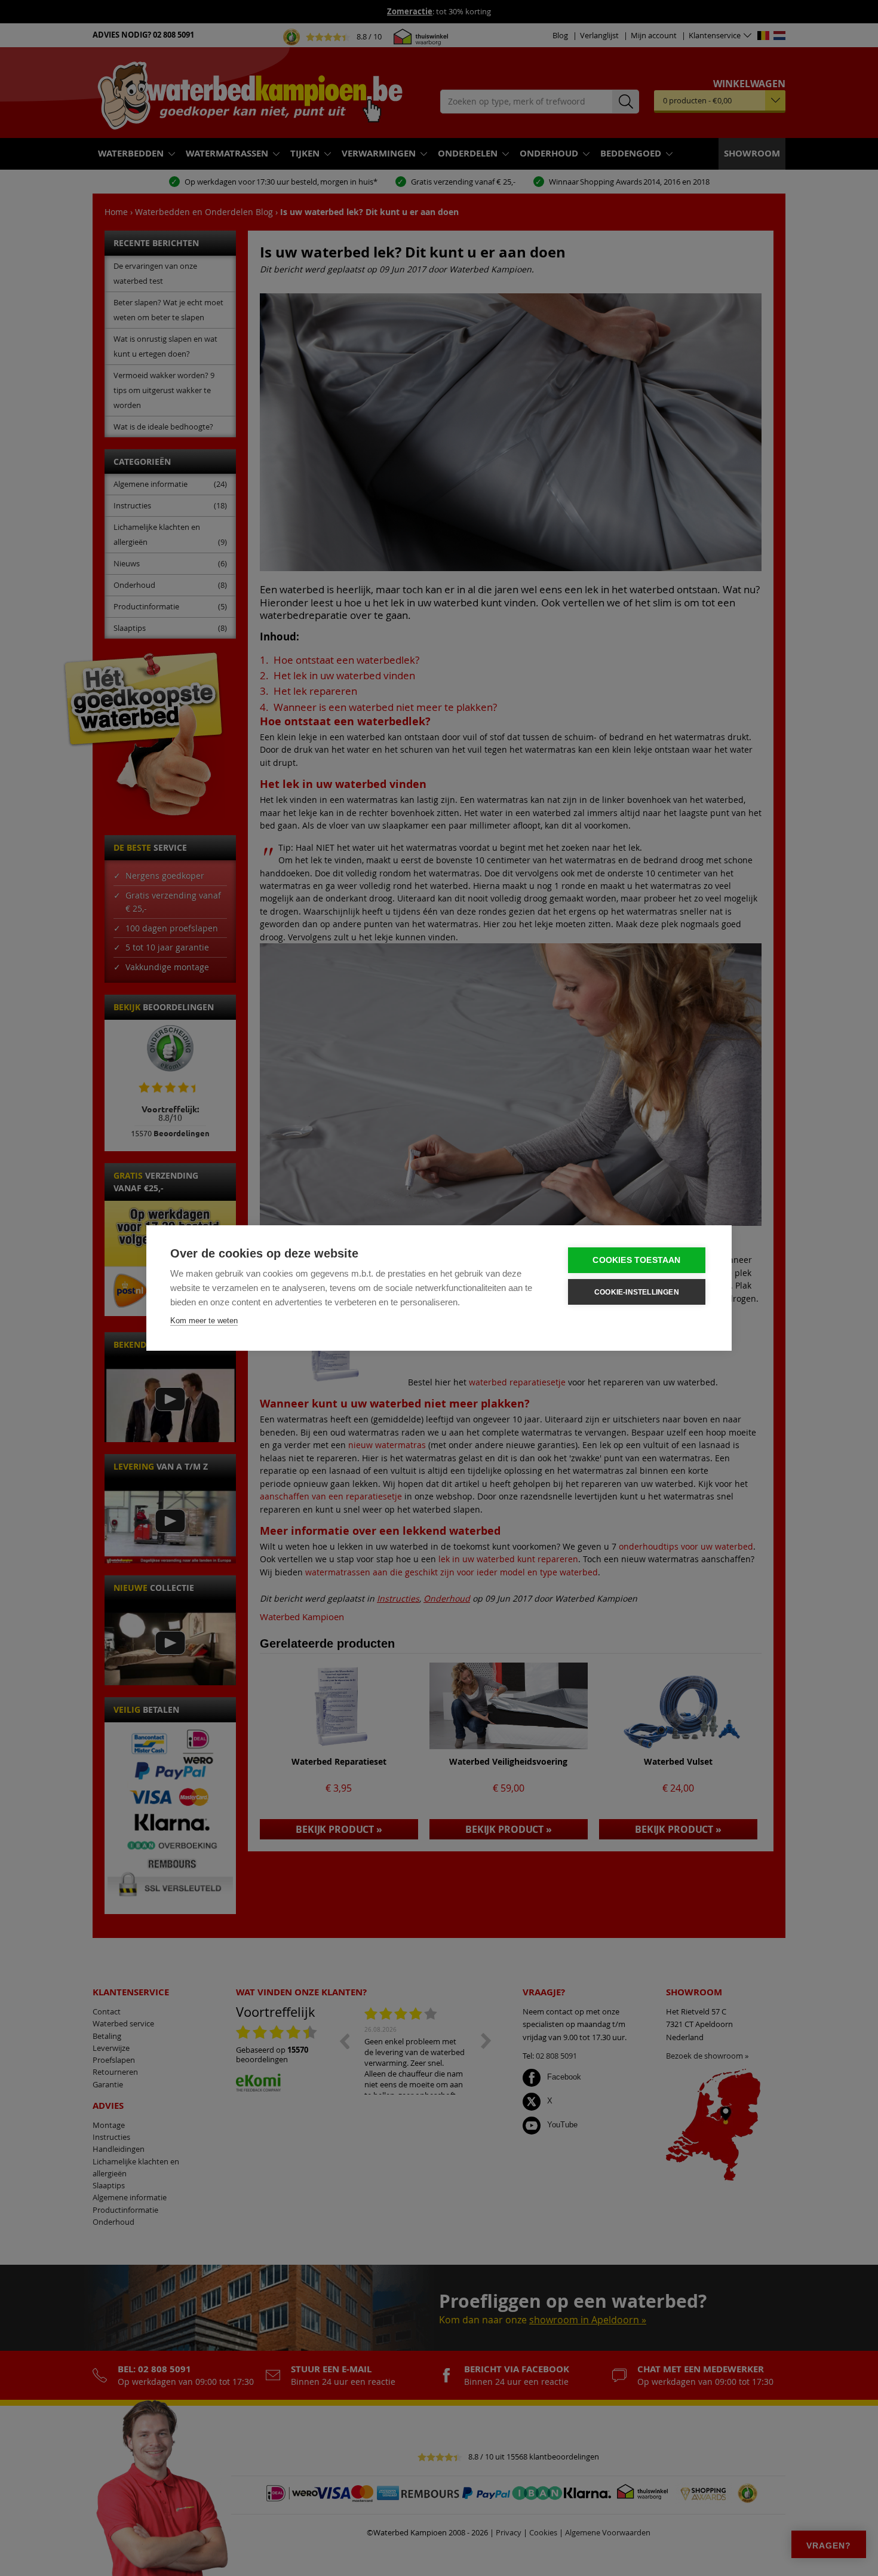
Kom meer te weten (204, 1321)
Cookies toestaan (636, 1260)
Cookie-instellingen (637, 1292)
